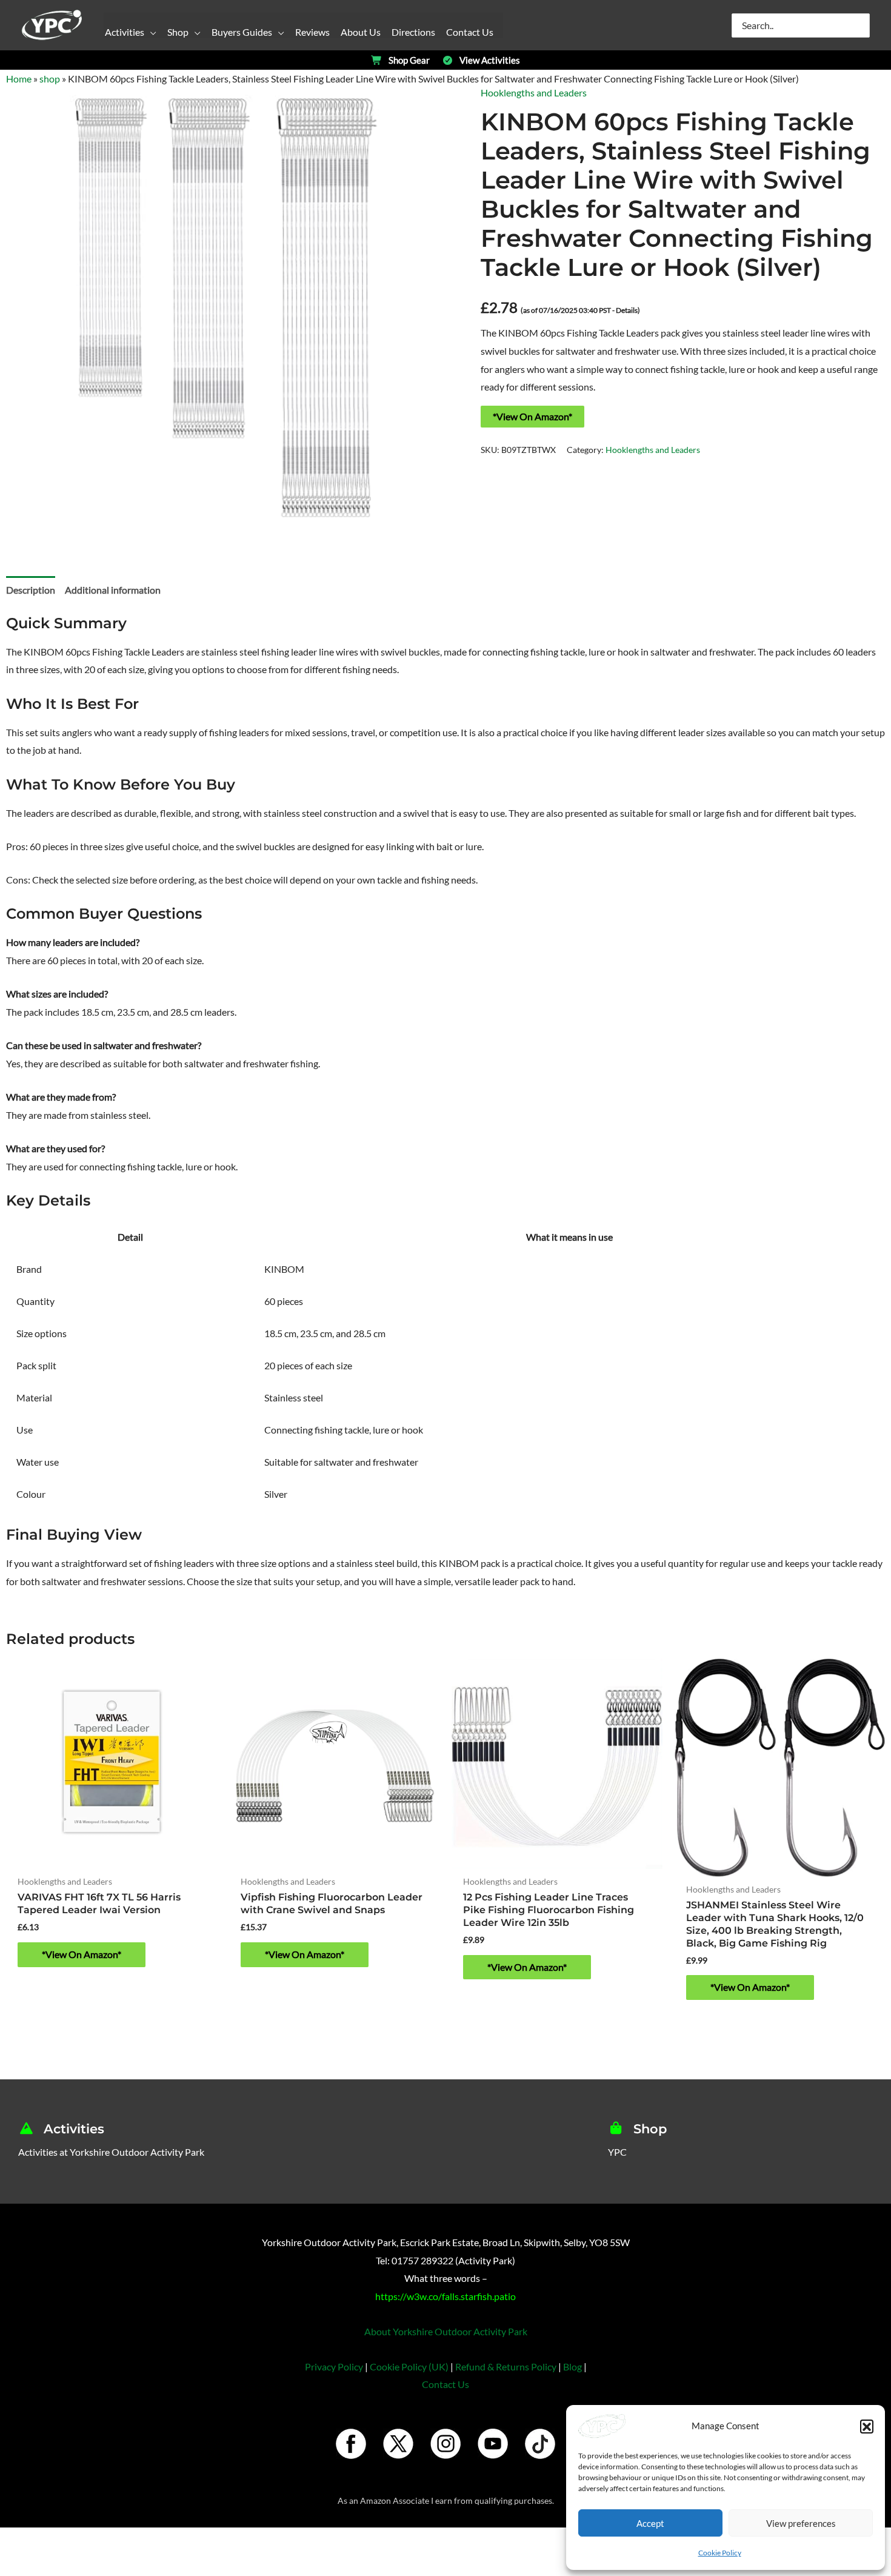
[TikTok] (540, 2444)
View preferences (801, 2523)
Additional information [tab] (113, 590)
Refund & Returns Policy (506, 2366)
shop (50, 79)
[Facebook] (351, 2444)
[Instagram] (446, 2444)
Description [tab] (31, 590)
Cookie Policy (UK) (409, 2366)
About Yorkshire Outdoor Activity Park (446, 2331)
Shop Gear (409, 60)
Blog (572, 2366)
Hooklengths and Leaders (534, 92)
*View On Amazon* (532, 416)
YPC (617, 2152)
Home (19, 79)
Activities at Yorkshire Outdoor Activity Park (111, 2152)
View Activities (490, 60)
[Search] (861, 25)
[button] (867, 2426)
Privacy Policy (334, 2366)
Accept (650, 2523)
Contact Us (446, 2384)
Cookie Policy (720, 2553)
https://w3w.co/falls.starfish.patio (446, 2296)
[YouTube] (493, 2444)
